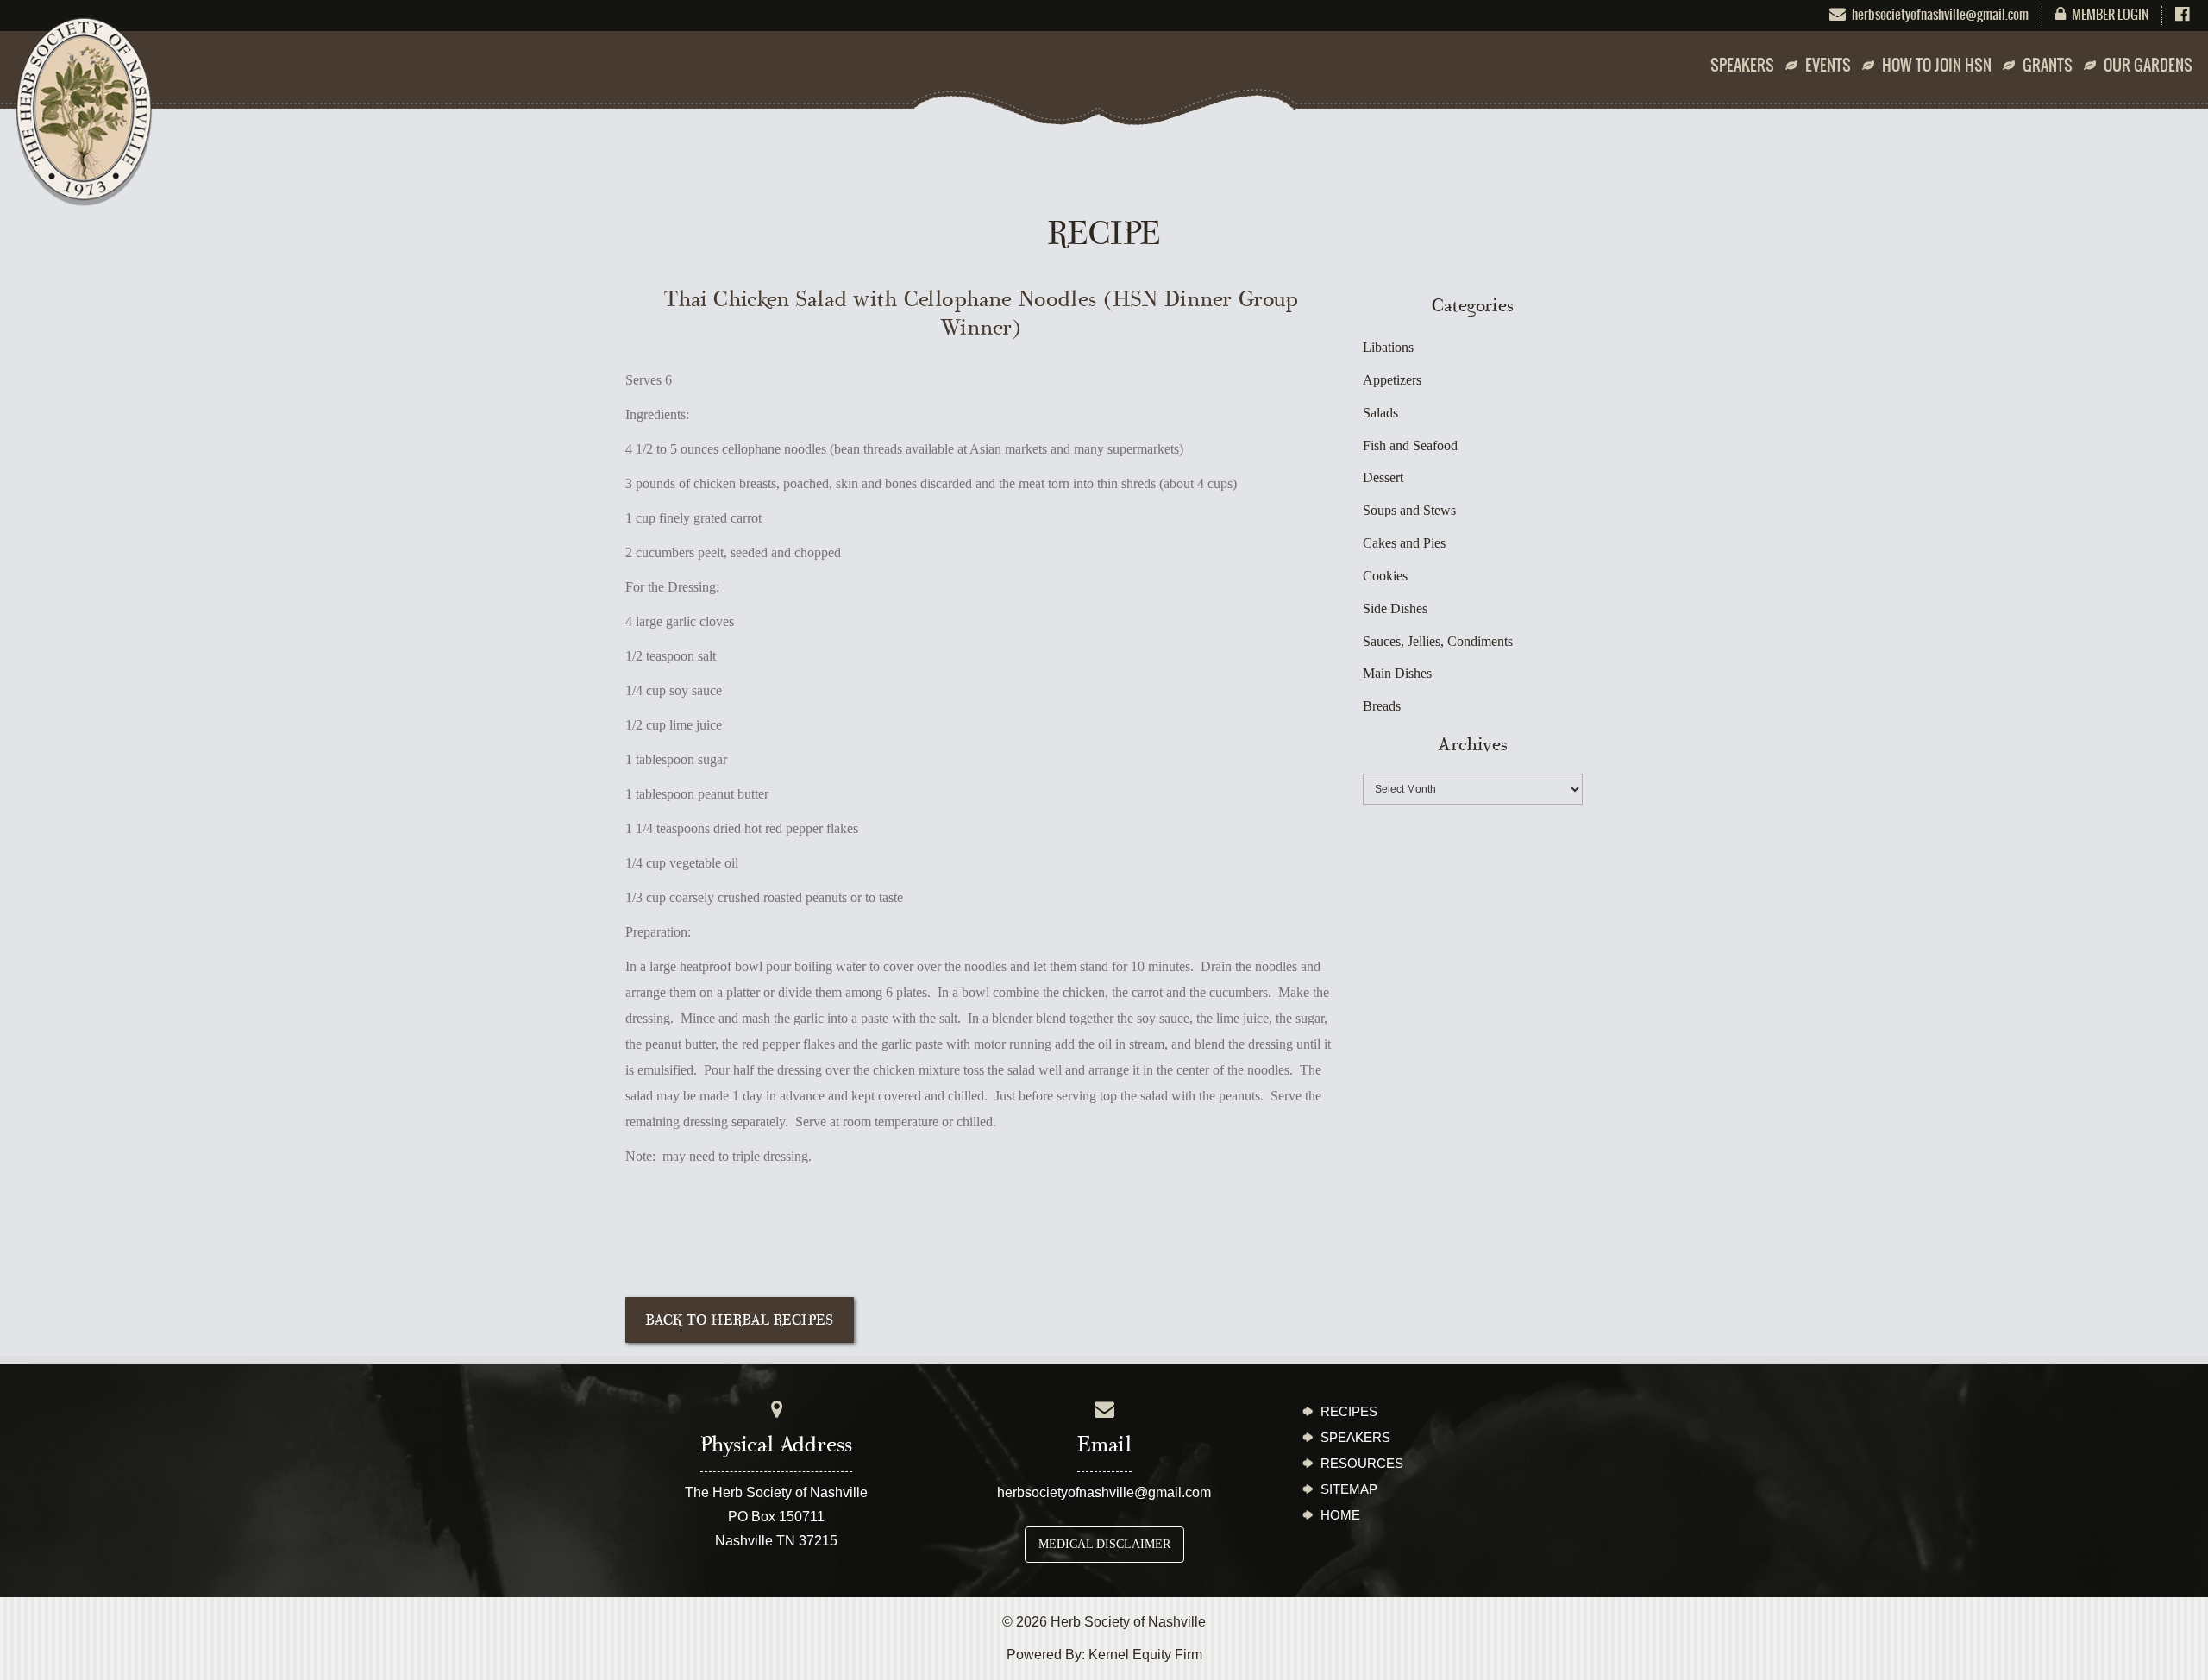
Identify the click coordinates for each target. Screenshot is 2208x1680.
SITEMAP (1349, 1489)
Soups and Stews (1409, 510)
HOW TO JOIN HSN (1937, 66)
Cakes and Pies (1404, 543)
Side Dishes (1395, 608)
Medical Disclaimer (1104, 1544)
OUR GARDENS (2148, 66)
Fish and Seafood (1410, 445)
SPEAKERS (1742, 66)
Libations (1388, 347)
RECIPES (1349, 1411)
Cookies (1385, 576)
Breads (1382, 706)
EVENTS (1828, 66)
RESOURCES (1362, 1463)
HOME (1340, 1515)
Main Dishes (1397, 673)
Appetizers (1392, 380)
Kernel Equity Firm (1145, 1655)
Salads (1380, 413)
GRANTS (2048, 66)
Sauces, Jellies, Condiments (1438, 641)
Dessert (1383, 477)
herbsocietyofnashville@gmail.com (1104, 1492)
